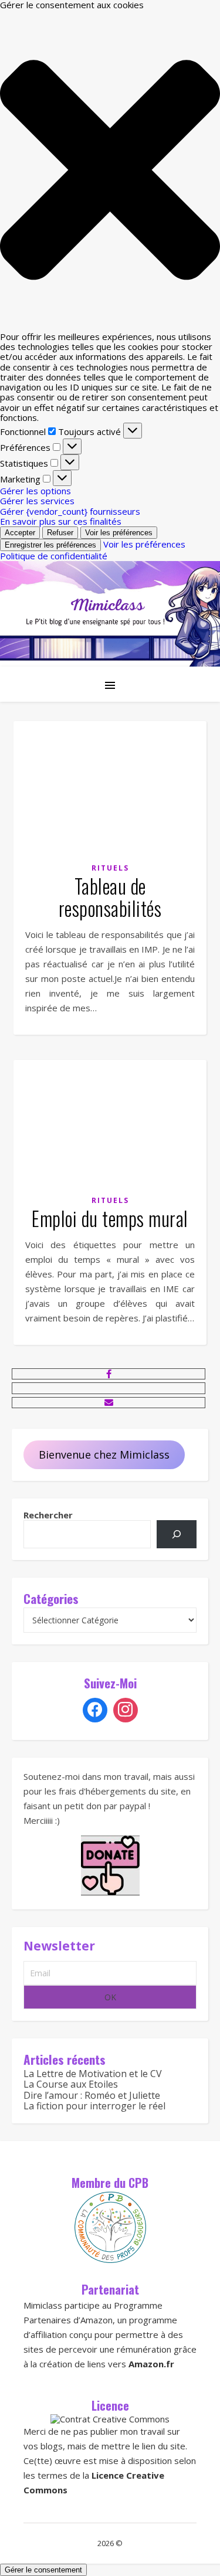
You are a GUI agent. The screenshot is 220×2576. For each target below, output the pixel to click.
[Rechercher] (177, 1534)
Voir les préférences (119, 533)
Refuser (60, 533)
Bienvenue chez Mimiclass (104, 1454)
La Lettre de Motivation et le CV (93, 2074)
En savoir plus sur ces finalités (61, 521)
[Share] (109, 1374)
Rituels (110, 868)
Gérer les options (35, 491)
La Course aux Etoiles (71, 2084)
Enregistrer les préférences (50, 545)
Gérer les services (37, 501)
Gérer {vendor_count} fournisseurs (70, 511)
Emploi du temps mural (110, 1219)
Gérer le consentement (43, 2570)
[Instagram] (126, 1710)
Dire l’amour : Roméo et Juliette (92, 2095)
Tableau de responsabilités (110, 897)
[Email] (109, 1402)
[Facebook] (95, 1710)
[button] (110, 171)
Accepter (20, 533)
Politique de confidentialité (54, 556)
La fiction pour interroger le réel (94, 2106)
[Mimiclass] (110, 614)
